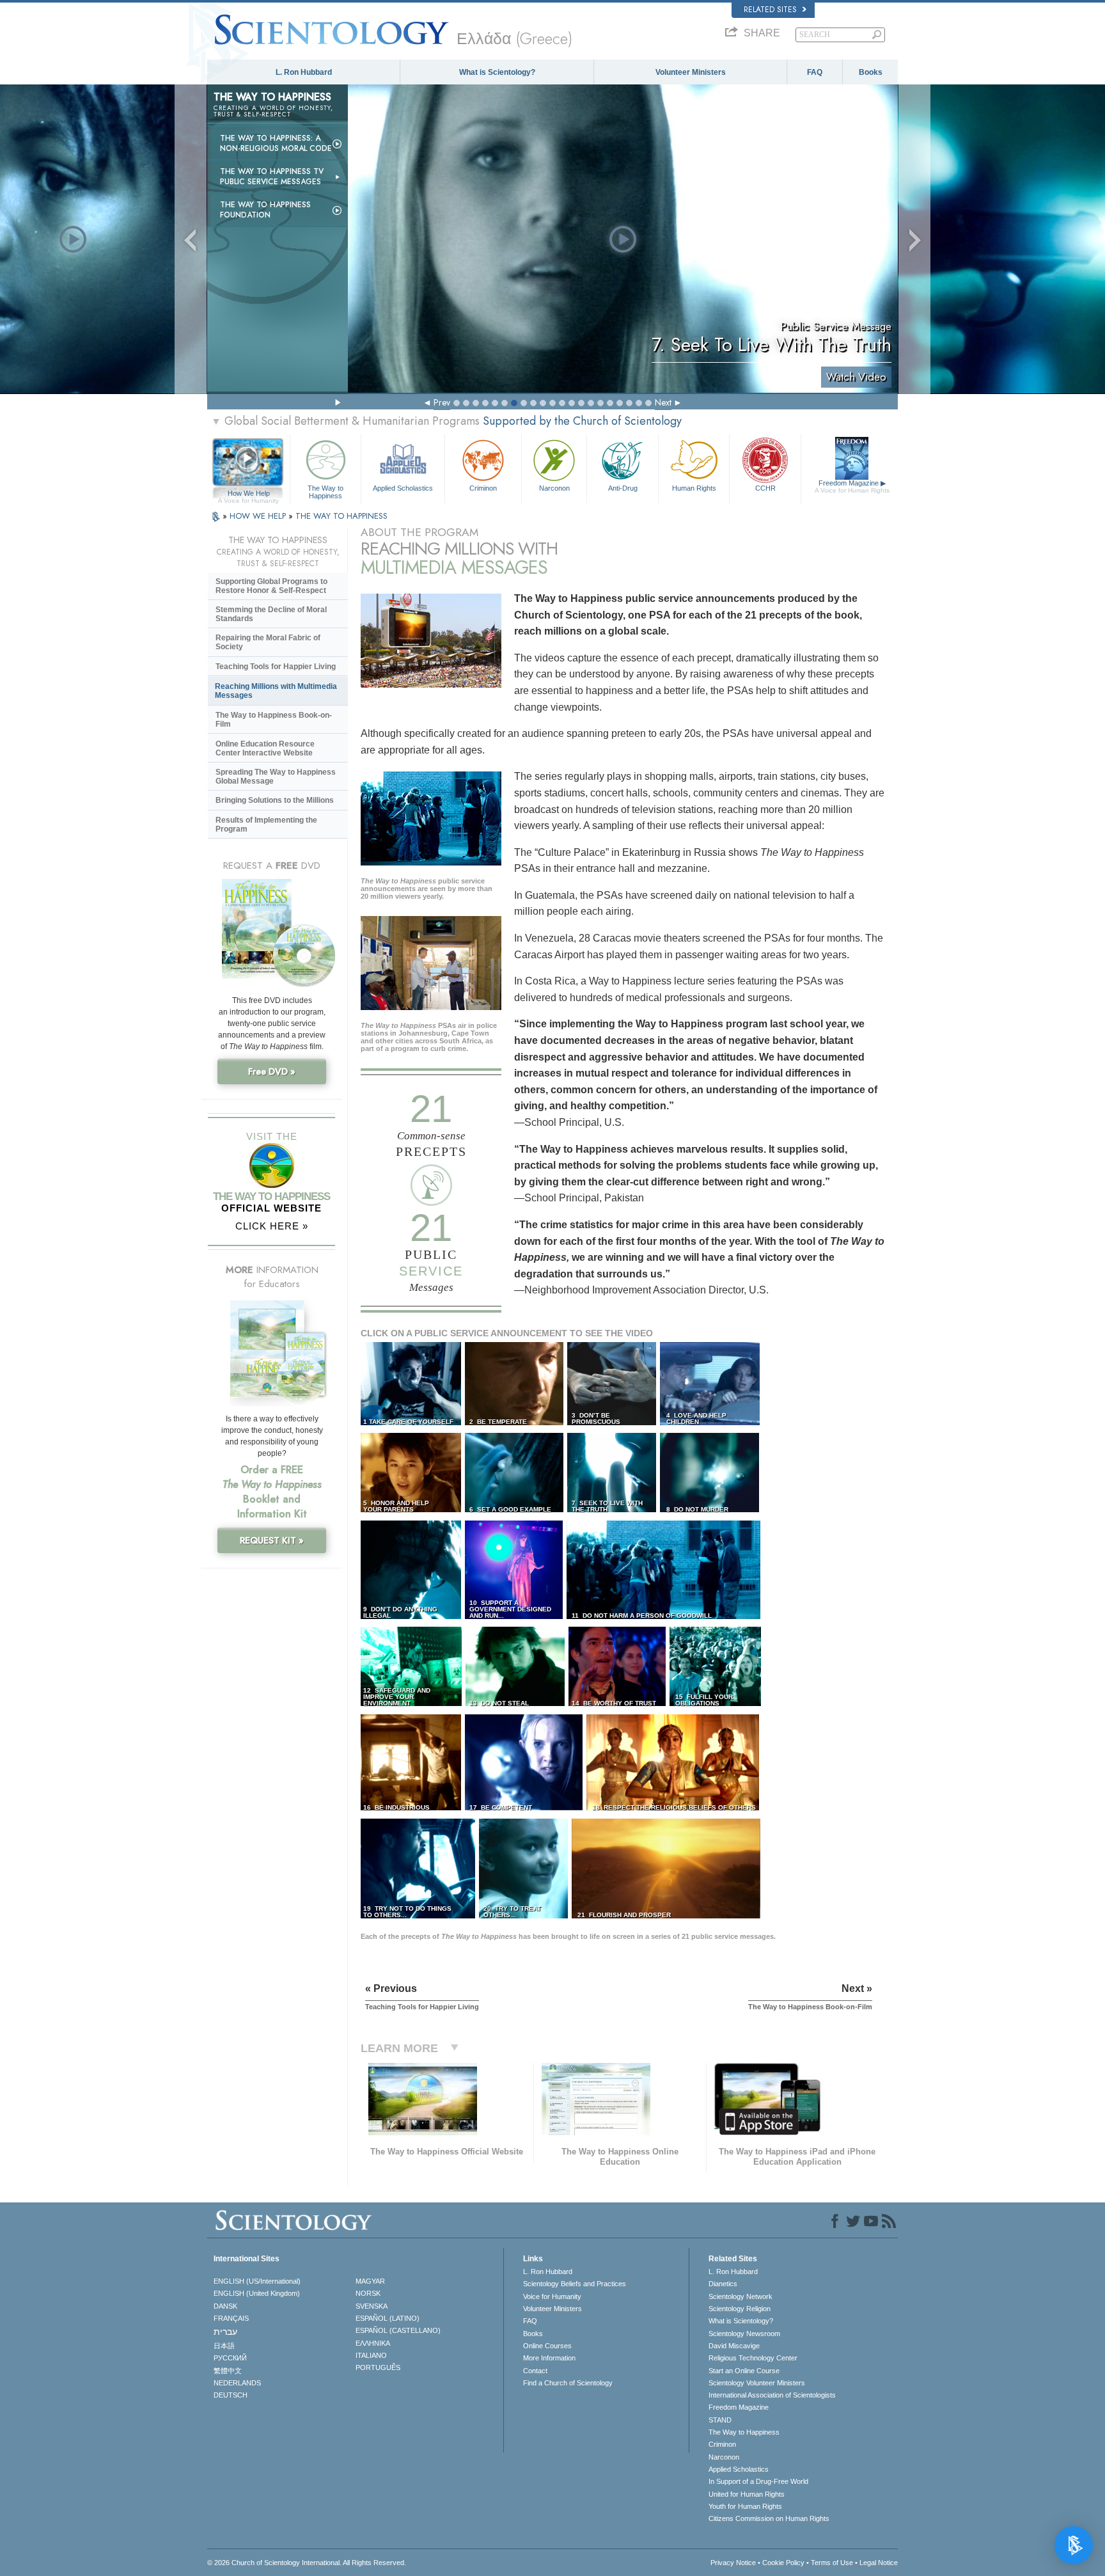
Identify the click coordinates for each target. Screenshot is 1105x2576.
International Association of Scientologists (772, 2395)
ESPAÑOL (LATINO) (388, 2318)
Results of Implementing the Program (266, 825)
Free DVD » (272, 1071)
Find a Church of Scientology (568, 2383)
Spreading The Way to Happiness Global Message (276, 777)
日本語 (224, 2346)
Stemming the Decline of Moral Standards (271, 614)
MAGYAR (370, 2281)
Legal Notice (879, 2563)
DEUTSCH (231, 2395)
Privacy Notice (733, 2563)
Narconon (554, 488)
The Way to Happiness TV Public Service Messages (272, 177)
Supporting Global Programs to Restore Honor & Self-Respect (271, 586)
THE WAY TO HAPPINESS (341, 516)
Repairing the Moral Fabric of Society (268, 642)
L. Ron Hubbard (304, 72)
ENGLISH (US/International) (257, 2281)
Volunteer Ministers (691, 72)
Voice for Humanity (552, 2296)
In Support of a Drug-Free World (758, 2481)
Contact (535, 2371)
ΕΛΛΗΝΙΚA (373, 2343)
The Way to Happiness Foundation (265, 210)
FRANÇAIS (231, 2318)
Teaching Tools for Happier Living (276, 667)
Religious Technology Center (753, 2358)
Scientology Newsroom (744, 2334)
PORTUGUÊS (378, 2367)
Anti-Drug (623, 488)
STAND (720, 2420)
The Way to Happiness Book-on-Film (274, 720)
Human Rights (694, 488)
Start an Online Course (744, 2371)
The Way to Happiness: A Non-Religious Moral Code (276, 143)
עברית (225, 2332)
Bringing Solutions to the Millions (275, 800)
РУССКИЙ (230, 2358)
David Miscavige (734, 2346)
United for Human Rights (747, 2494)
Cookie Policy (783, 2563)
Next (663, 402)
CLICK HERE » (272, 1226)
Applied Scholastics (403, 488)
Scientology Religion (740, 2309)
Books (871, 72)
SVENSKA (372, 2306)
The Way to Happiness (325, 491)
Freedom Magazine (852, 486)
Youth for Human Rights (745, 2506)
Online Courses (547, 2346)
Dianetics (723, 2284)
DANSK (225, 2306)
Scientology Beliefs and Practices (575, 2284)
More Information (549, 2358)
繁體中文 (228, 2371)
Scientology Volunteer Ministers (757, 2383)
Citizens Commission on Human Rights (769, 2518)
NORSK (368, 2293)
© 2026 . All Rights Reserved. (307, 2563)
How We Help (248, 494)
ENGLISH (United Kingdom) (257, 2293)
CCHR (765, 488)
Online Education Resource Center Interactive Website (265, 748)
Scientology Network (741, 2296)
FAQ (815, 72)
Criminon (483, 488)
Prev (442, 402)
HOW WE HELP (259, 516)
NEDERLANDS (237, 2383)
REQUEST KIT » (272, 1540)
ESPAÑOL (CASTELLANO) (398, 2330)
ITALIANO (371, 2355)
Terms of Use (832, 2563)
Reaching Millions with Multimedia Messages (276, 691)
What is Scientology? (497, 72)
